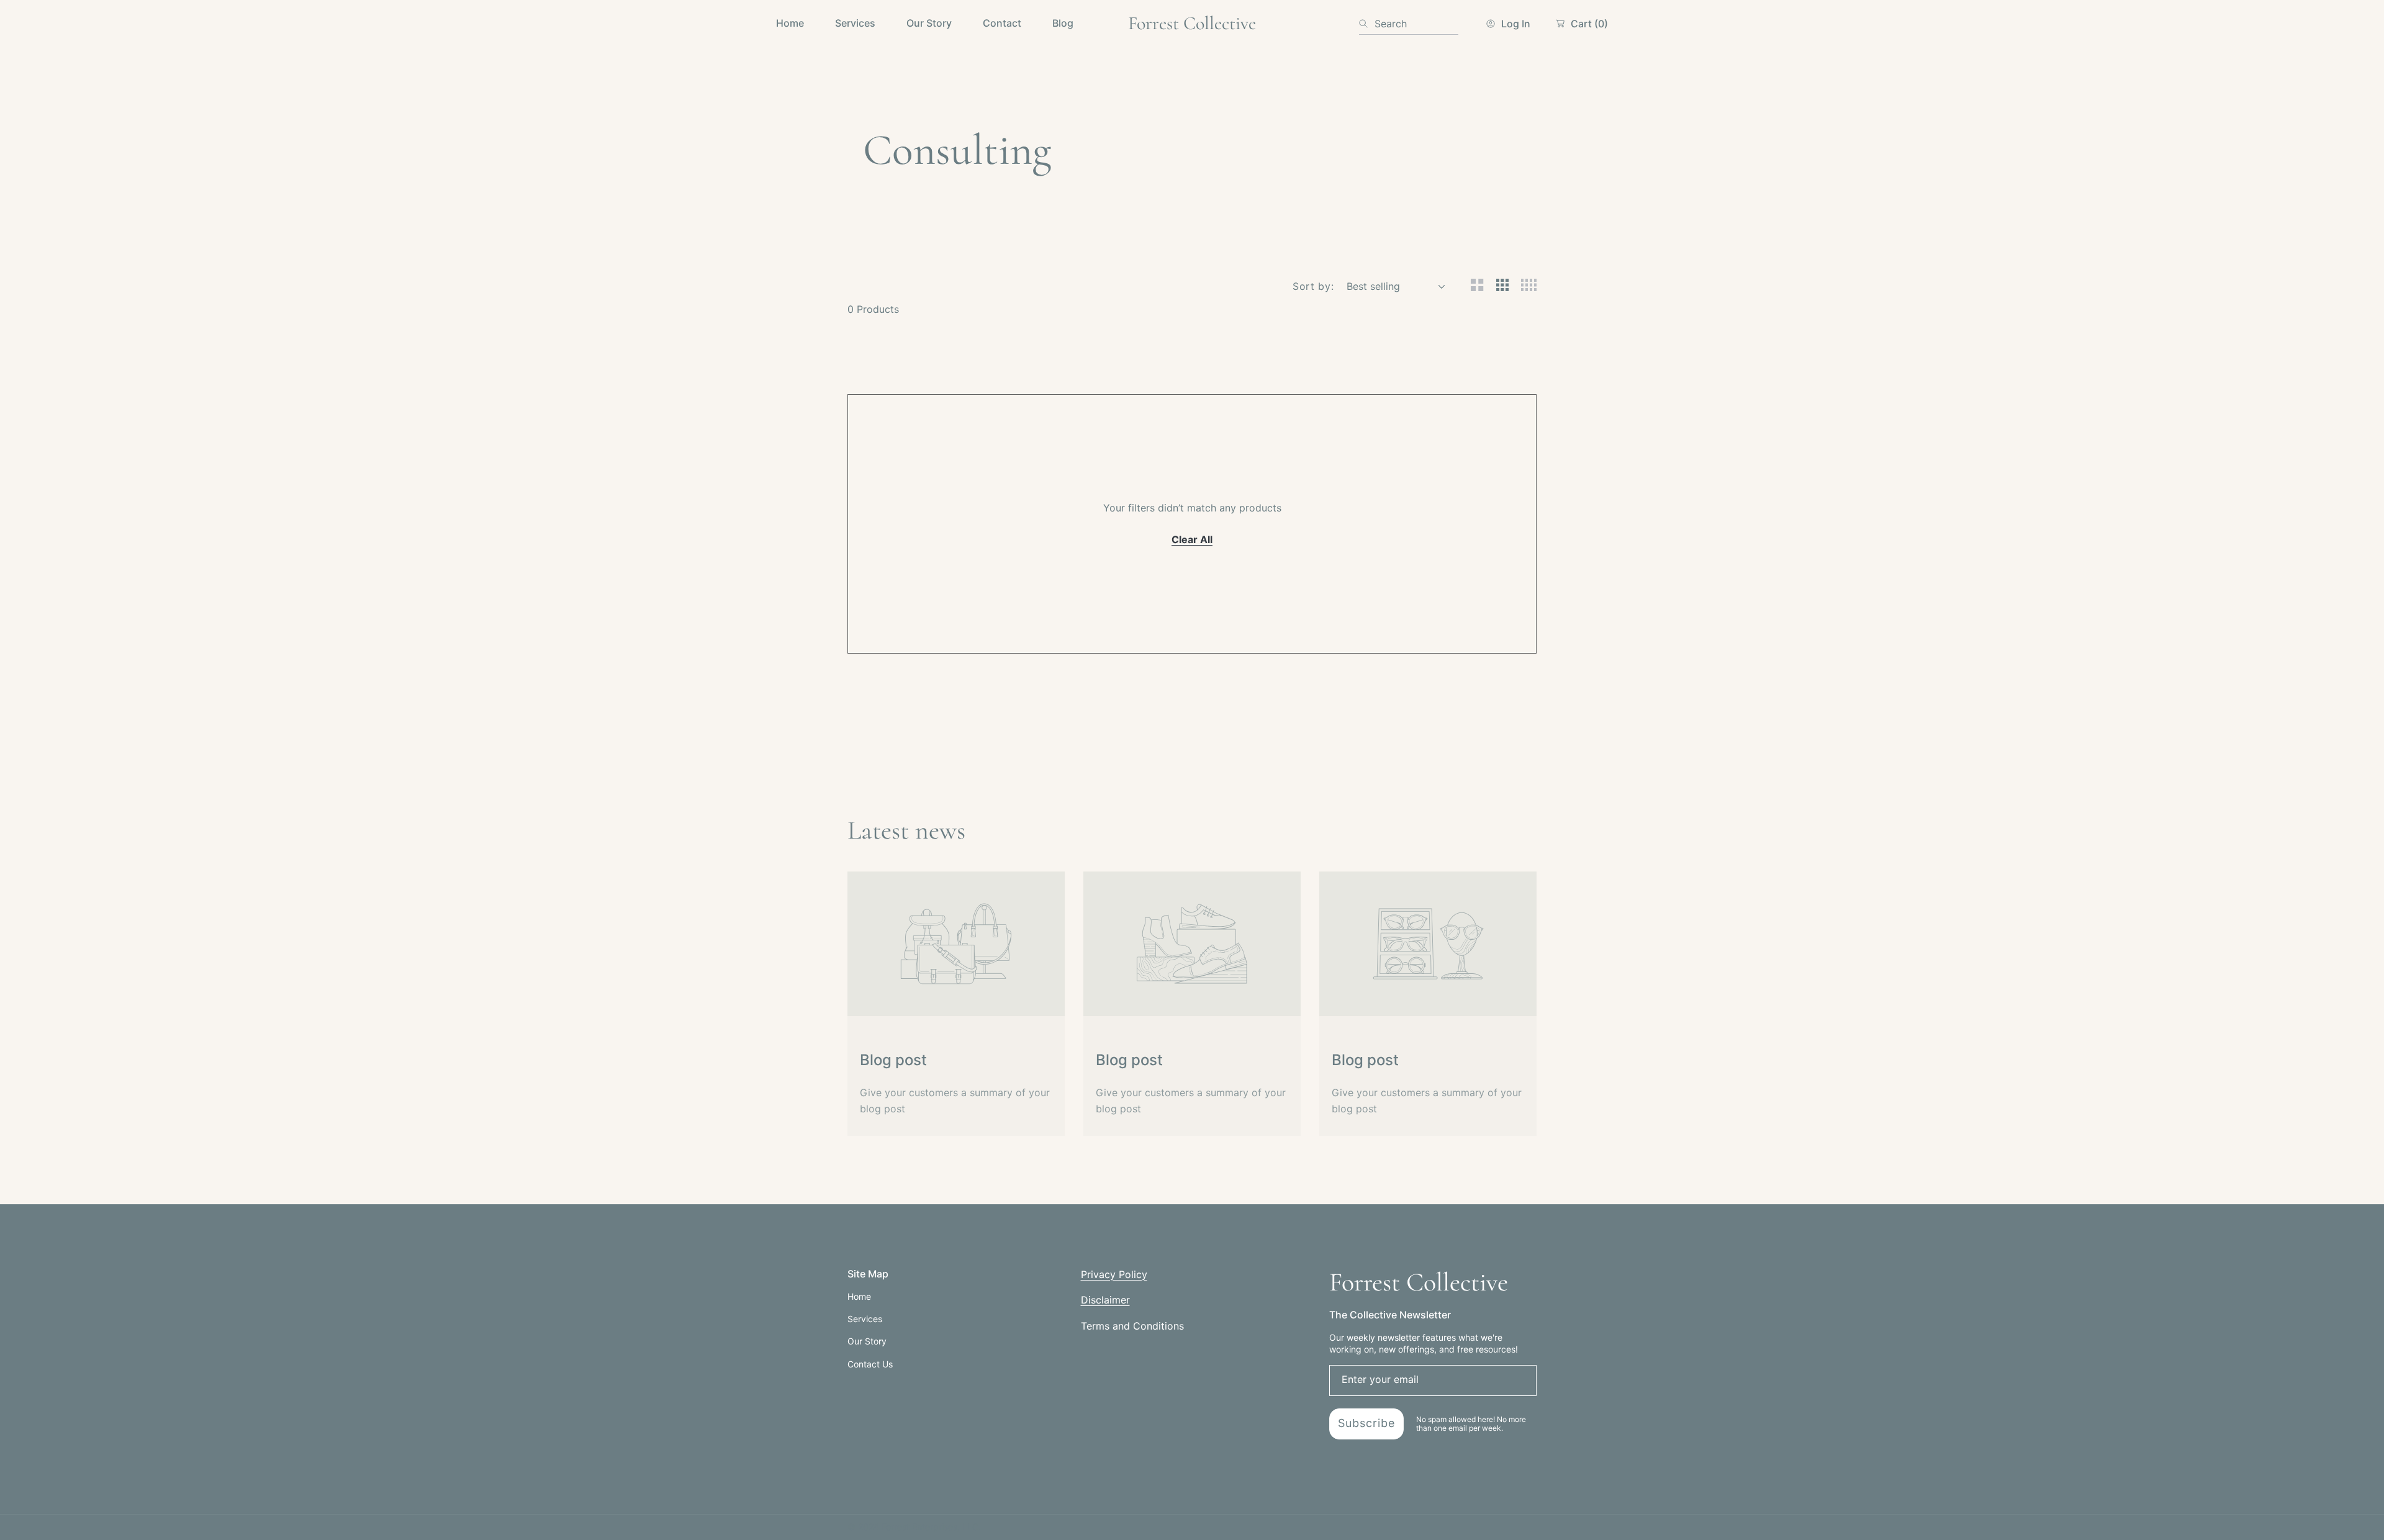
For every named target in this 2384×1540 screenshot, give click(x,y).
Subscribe (1366, 1423)
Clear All (1192, 539)
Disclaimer (1105, 1300)
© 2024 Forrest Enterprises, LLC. (914, 1527)
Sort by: (1313, 286)
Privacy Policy (1114, 1274)
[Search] (1367, 24)
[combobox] (1409, 24)
